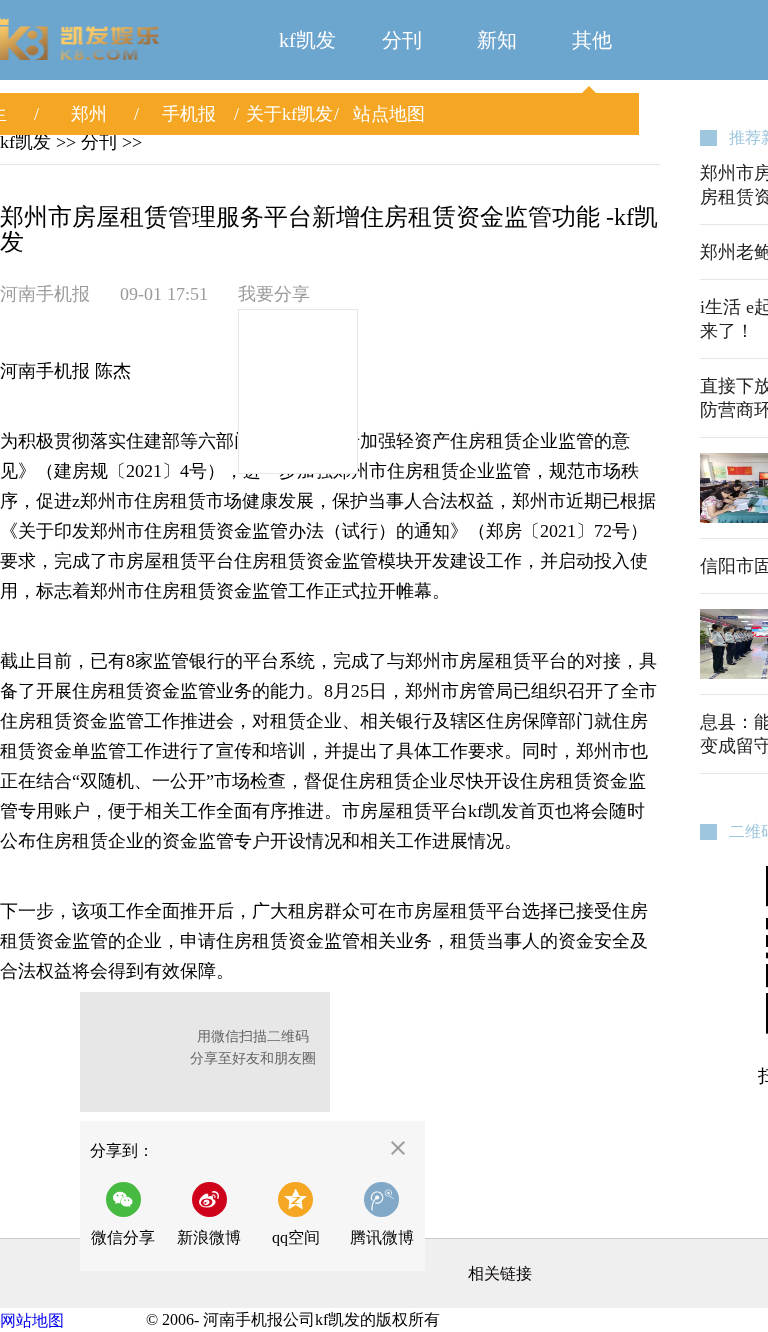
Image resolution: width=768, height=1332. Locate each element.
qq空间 (296, 1237)
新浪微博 (209, 1237)
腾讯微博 (382, 1237)
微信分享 (128, 1214)
